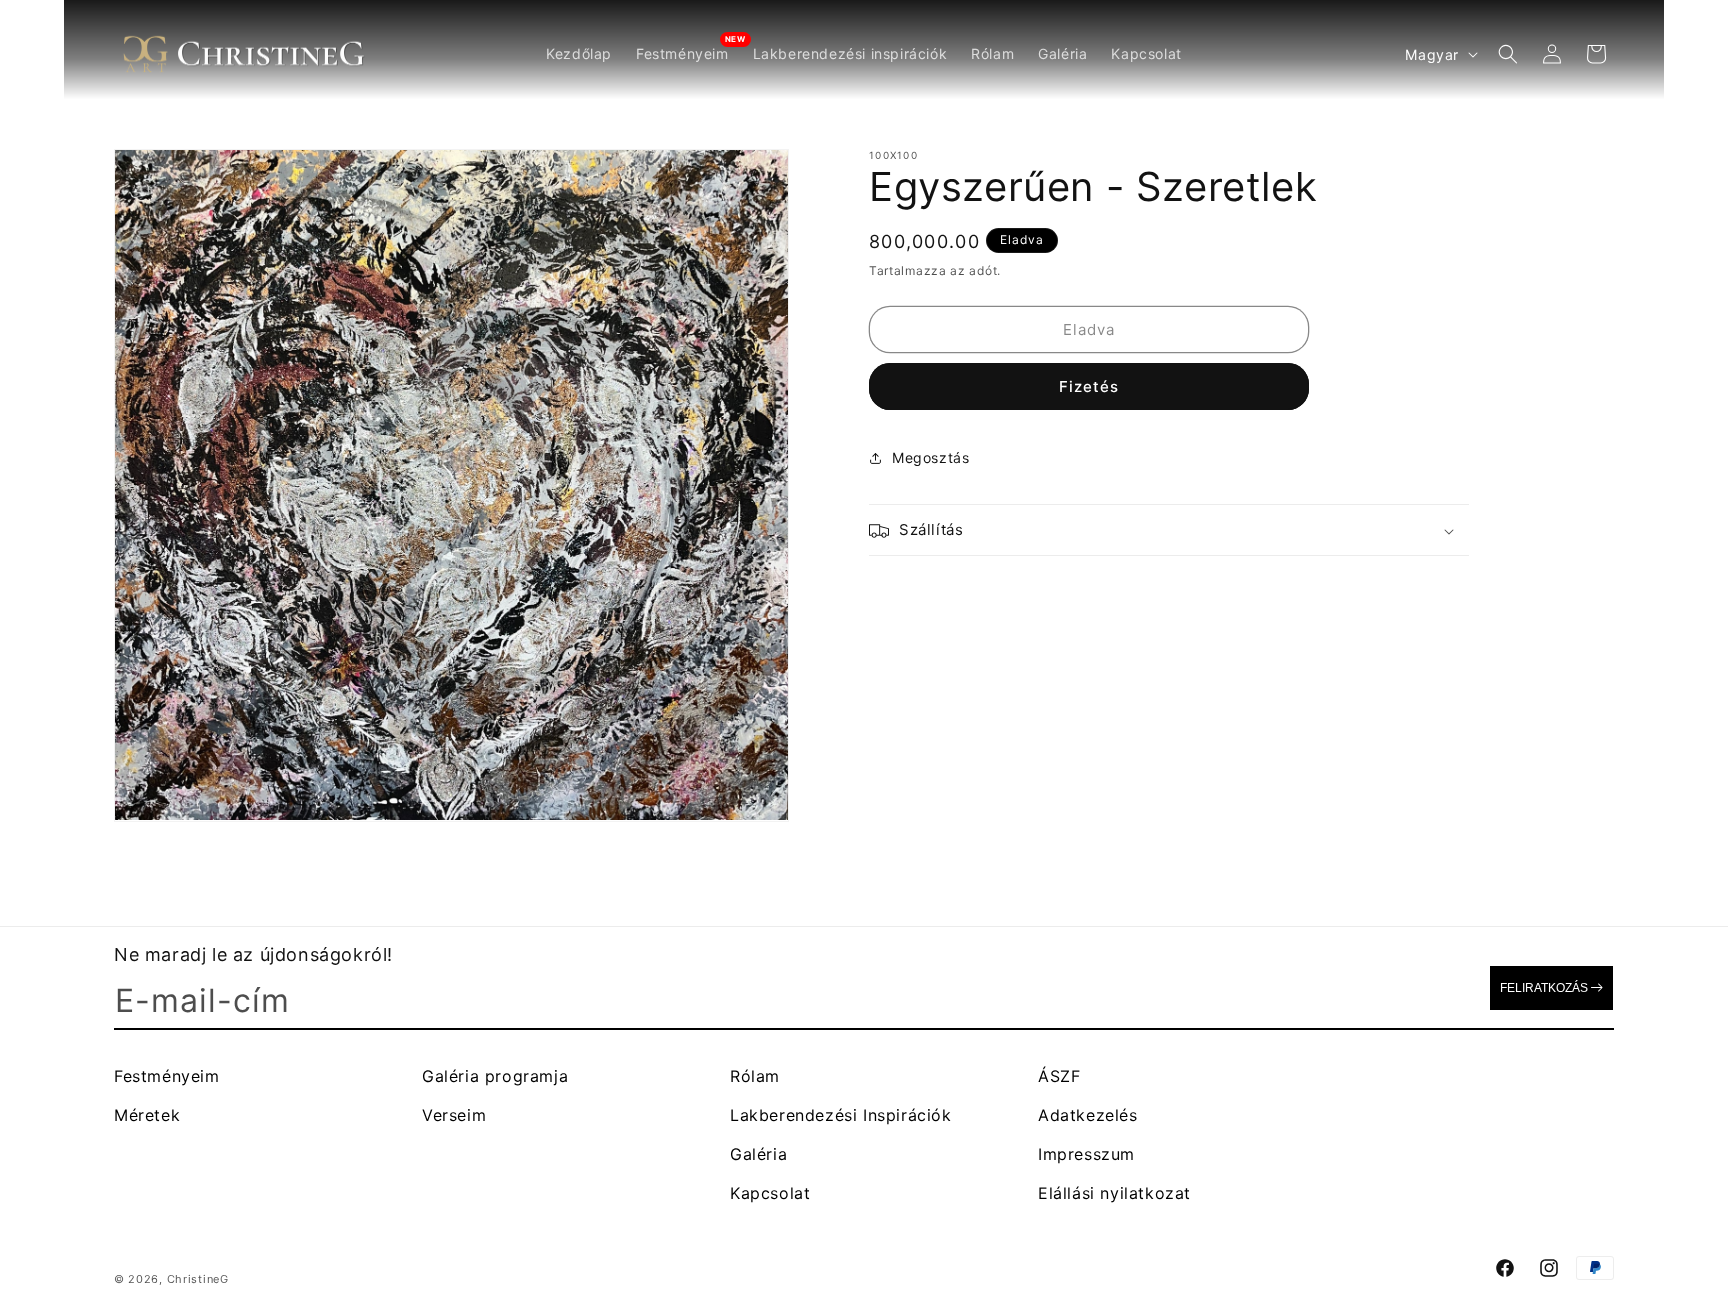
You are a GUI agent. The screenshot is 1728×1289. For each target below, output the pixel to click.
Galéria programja (495, 1076)
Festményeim (167, 1076)
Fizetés (1089, 387)
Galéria (758, 1154)
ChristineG (198, 1279)
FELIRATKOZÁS (1544, 988)
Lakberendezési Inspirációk (841, 1115)
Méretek (147, 1115)
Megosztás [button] (930, 457)
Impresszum (1086, 1154)
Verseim (454, 1115)
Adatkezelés (1088, 1115)
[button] (1508, 54)
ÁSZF (1059, 1076)
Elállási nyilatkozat (1114, 1193)
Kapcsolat (770, 1193)
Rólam (755, 1076)
